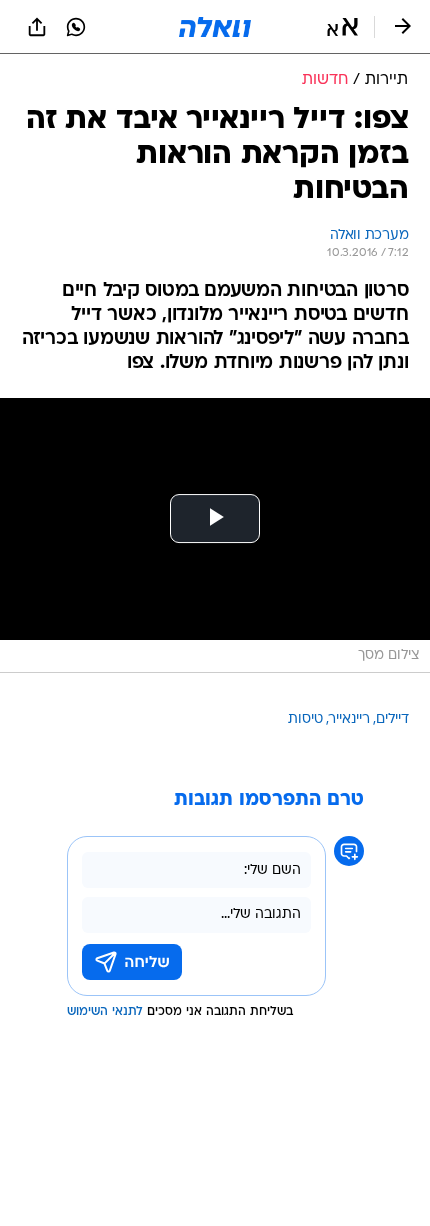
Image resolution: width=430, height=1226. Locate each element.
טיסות (305, 719)
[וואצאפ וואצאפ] (76, 27)
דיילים (392, 719)
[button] (342, 27)
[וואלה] (215, 27)
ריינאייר (349, 719)
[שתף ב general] (37, 27)
